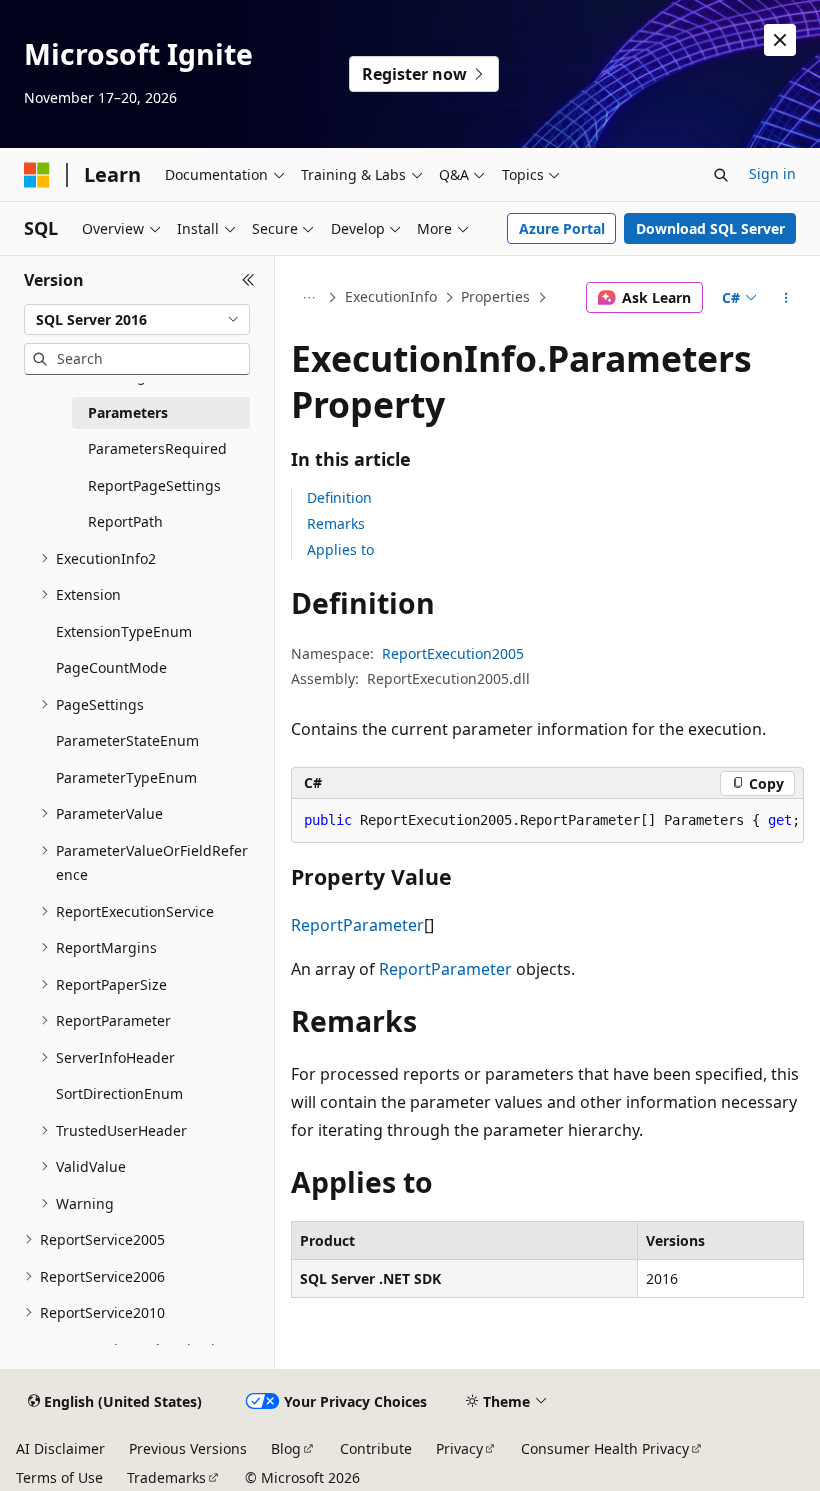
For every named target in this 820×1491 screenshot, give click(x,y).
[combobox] (137, 320)
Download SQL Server (710, 228)
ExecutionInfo (391, 296)
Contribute (376, 1448)
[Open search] (721, 175)
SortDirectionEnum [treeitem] (119, 1093)
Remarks (336, 523)
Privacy (459, 1448)
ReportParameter (357, 925)
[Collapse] (248, 280)
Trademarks (166, 1477)
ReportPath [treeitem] (125, 521)
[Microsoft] (37, 175)
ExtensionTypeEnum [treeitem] (124, 631)
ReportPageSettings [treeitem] (154, 485)
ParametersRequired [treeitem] (157, 448)
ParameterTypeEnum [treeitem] (126, 777)
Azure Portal (562, 228)
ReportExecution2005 (453, 653)
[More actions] (786, 298)
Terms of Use (59, 1477)
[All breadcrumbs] (308, 298)
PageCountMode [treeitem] (111, 667)
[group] (547, 821)
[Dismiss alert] (780, 40)
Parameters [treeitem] (128, 412)
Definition (339, 497)
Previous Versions (188, 1448)
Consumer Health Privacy (605, 1448)
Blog (286, 1448)
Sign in (772, 173)
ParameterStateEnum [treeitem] (127, 740)
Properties (495, 296)
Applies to (340, 549)
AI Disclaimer (60, 1448)
